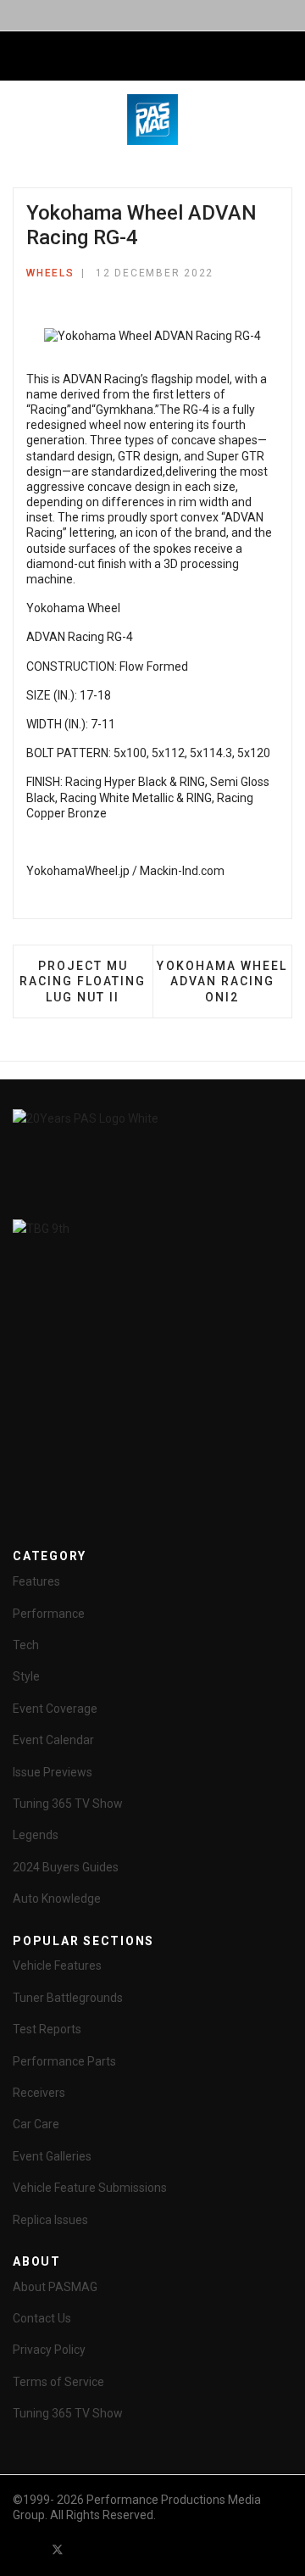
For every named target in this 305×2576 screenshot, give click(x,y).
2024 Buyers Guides (66, 1867)
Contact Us (42, 2318)
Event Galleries (52, 2156)
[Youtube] (88, 2549)
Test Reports (47, 2029)
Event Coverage (55, 1709)
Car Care (36, 2124)
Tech (26, 1645)
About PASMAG (55, 2287)
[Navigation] (19, 57)
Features (36, 1581)
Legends (36, 1835)
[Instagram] (149, 2549)
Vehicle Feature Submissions (90, 2188)
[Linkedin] (119, 2549)
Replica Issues (50, 2220)
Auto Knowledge (57, 1899)
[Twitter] (58, 2549)
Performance (49, 1614)
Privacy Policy (49, 2350)
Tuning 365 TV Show (68, 1804)
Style (26, 1676)
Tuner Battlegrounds (68, 1998)
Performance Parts (64, 2061)
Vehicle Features (57, 1965)
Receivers (39, 2093)
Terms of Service (58, 2382)
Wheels (50, 273)
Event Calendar (53, 1740)
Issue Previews (53, 1772)
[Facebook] (27, 2549)
